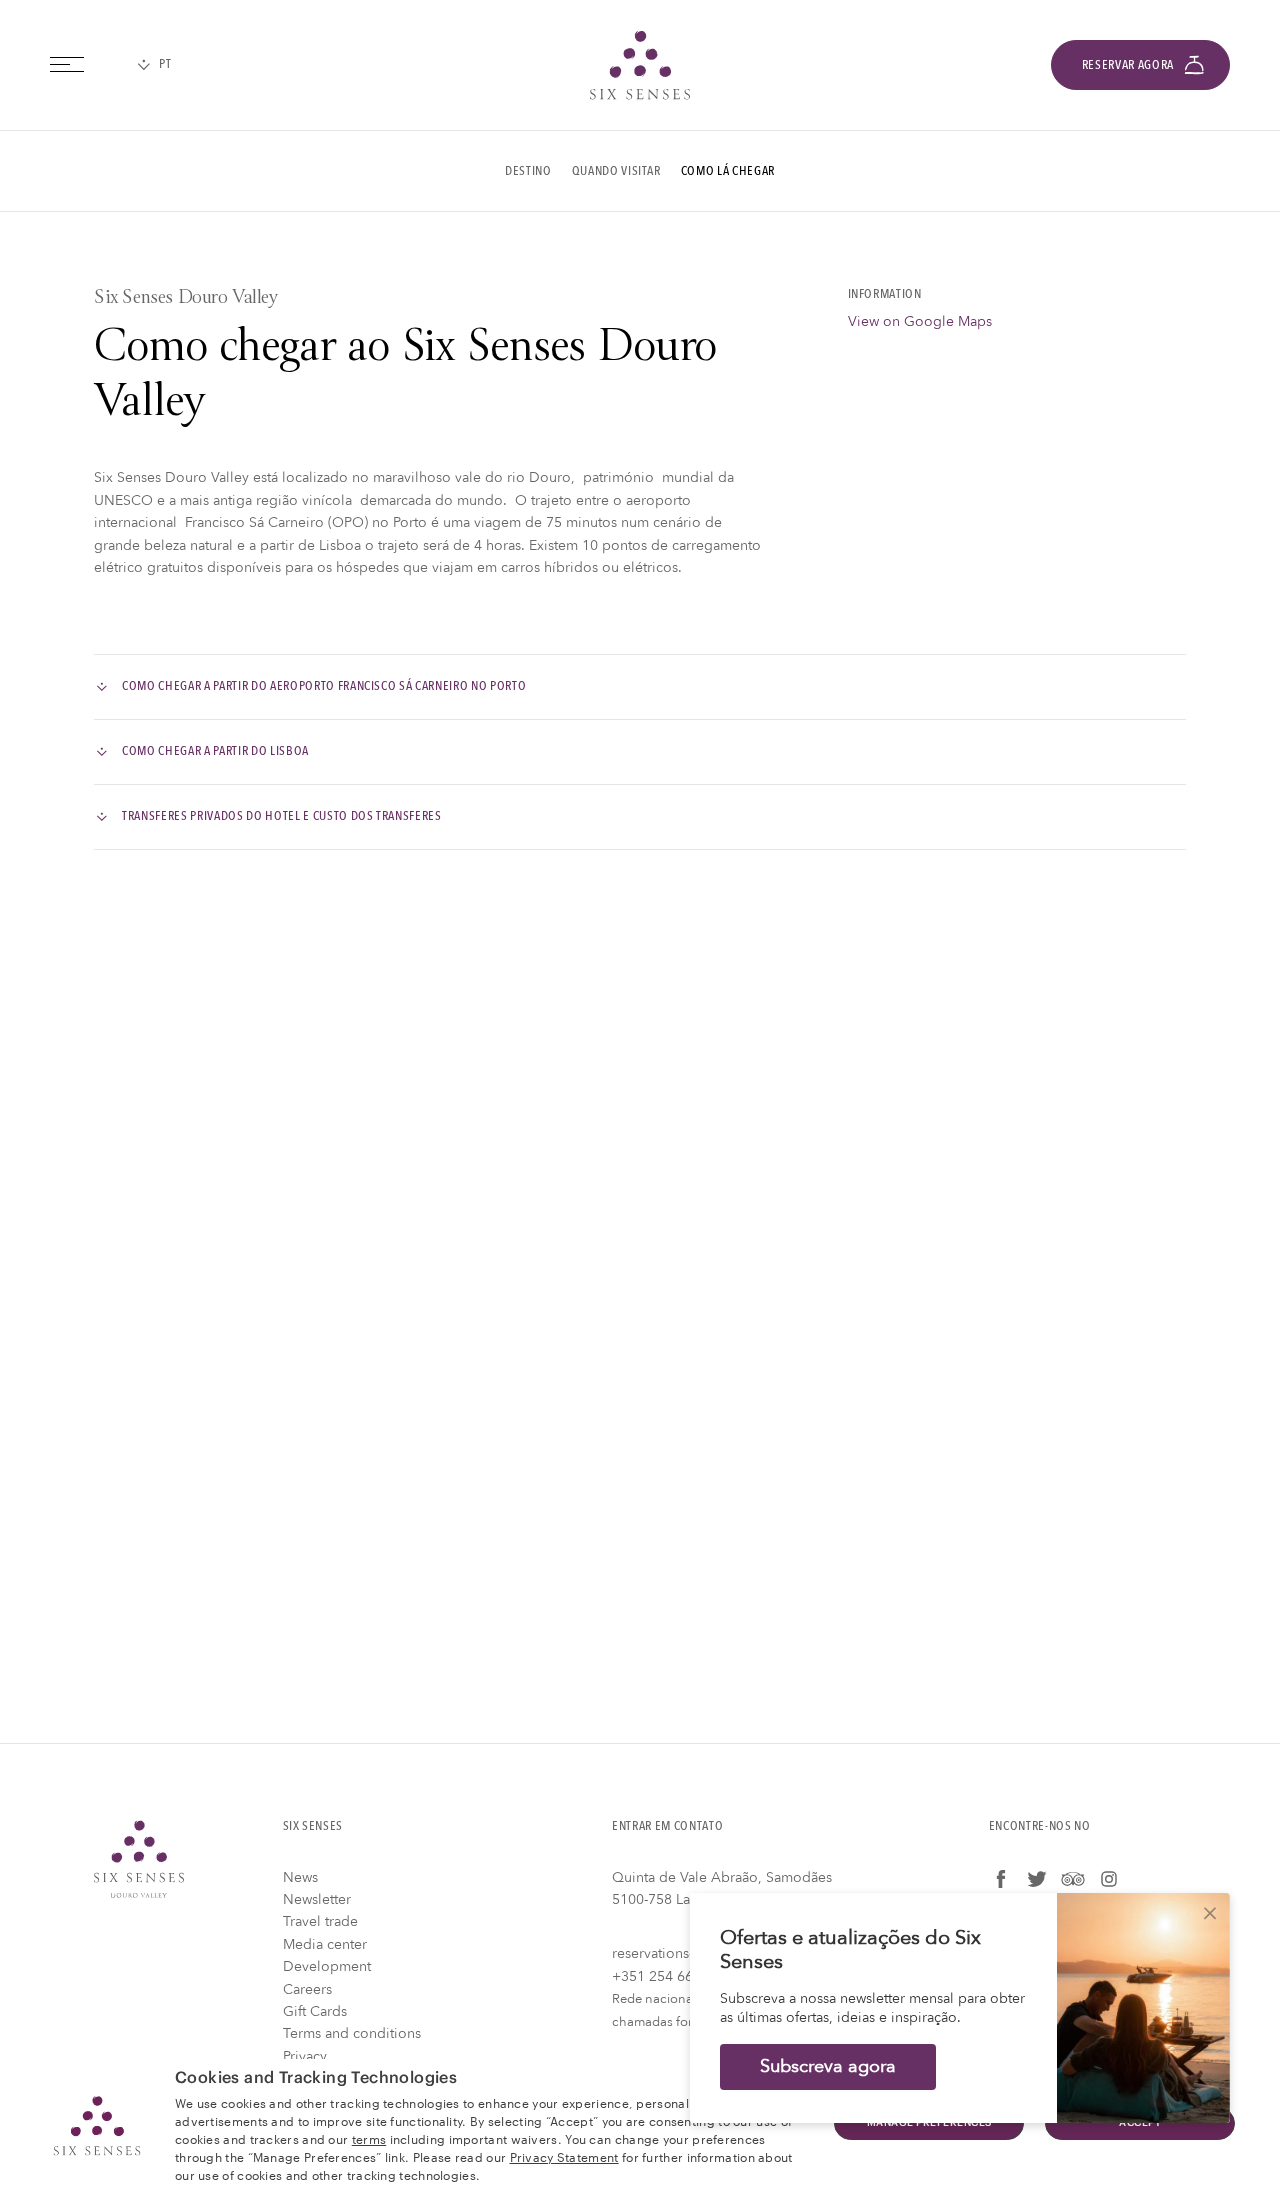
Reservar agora (1128, 65)
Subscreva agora (828, 2066)
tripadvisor (1073, 1879)
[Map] (640, 1297)
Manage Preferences (929, 2123)
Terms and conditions (352, 2033)
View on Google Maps (920, 321)
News (300, 1877)
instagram (1109, 1879)
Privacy (305, 2056)
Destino (528, 171)
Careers (307, 1989)
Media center (325, 1944)
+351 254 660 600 (670, 1976)
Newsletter (317, 1899)
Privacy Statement (564, 2156)
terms (369, 2138)
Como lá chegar (728, 171)
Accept (1140, 2123)
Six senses (640, 65)
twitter (1037, 1879)
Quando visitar (616, 171)
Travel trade (320, 1921)
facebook (1001, 1879)
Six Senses (139, 1859)
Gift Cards (315, 2011)
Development (327, 1966)
